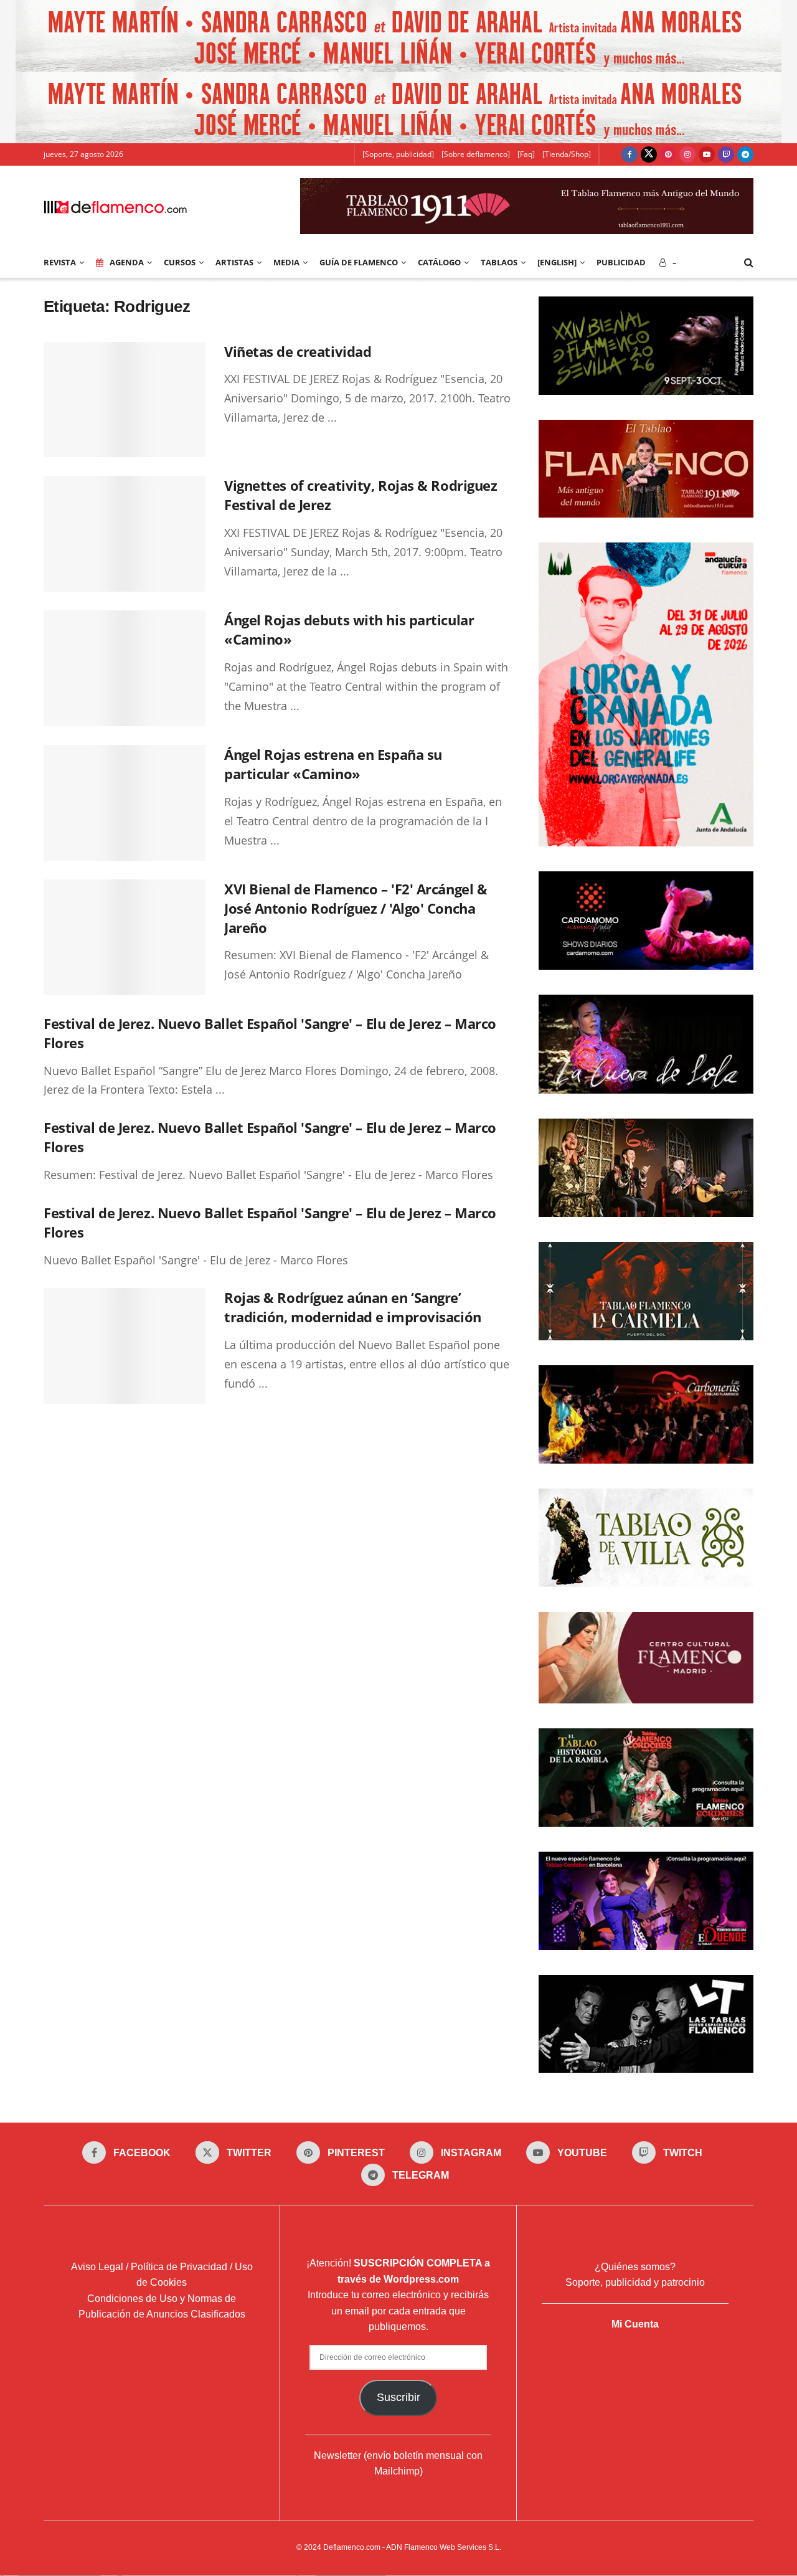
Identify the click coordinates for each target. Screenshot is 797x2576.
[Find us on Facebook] (630, 154)
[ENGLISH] (557, 262)
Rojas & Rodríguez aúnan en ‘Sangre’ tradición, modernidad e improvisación (353, 1307)
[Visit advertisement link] (398, 36)
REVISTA (60, 262)
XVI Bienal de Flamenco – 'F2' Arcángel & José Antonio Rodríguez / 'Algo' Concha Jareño (356, 908)
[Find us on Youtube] (707, 154)
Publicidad (621, 262)
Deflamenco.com (352, 2547)
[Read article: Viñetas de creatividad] (125, 400)
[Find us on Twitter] (649, 154)
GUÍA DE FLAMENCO (359, 262)
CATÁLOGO (439, 262)
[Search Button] (749, 262)
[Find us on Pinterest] (668, 154)
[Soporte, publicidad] (398, 154)
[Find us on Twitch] (726, 154)
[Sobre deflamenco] (476, 154)
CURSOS (180, 262)
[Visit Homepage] (115, 206)
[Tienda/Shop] (567, 154)
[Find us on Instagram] (687, 154)
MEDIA (286, 262)
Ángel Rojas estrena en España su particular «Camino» (333, 764)
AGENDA (127, 262)
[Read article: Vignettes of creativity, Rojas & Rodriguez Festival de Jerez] (125, 534)
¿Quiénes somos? (635, 2267)
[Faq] (526, 154)
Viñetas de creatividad (298, 351)
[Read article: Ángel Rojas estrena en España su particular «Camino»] (125, 803)
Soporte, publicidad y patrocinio (635, 2283)
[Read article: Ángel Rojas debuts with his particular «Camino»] (125, 668)
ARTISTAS (234, 262)
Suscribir (398, 2397)
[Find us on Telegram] (745, 154)
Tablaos (499, 262)
